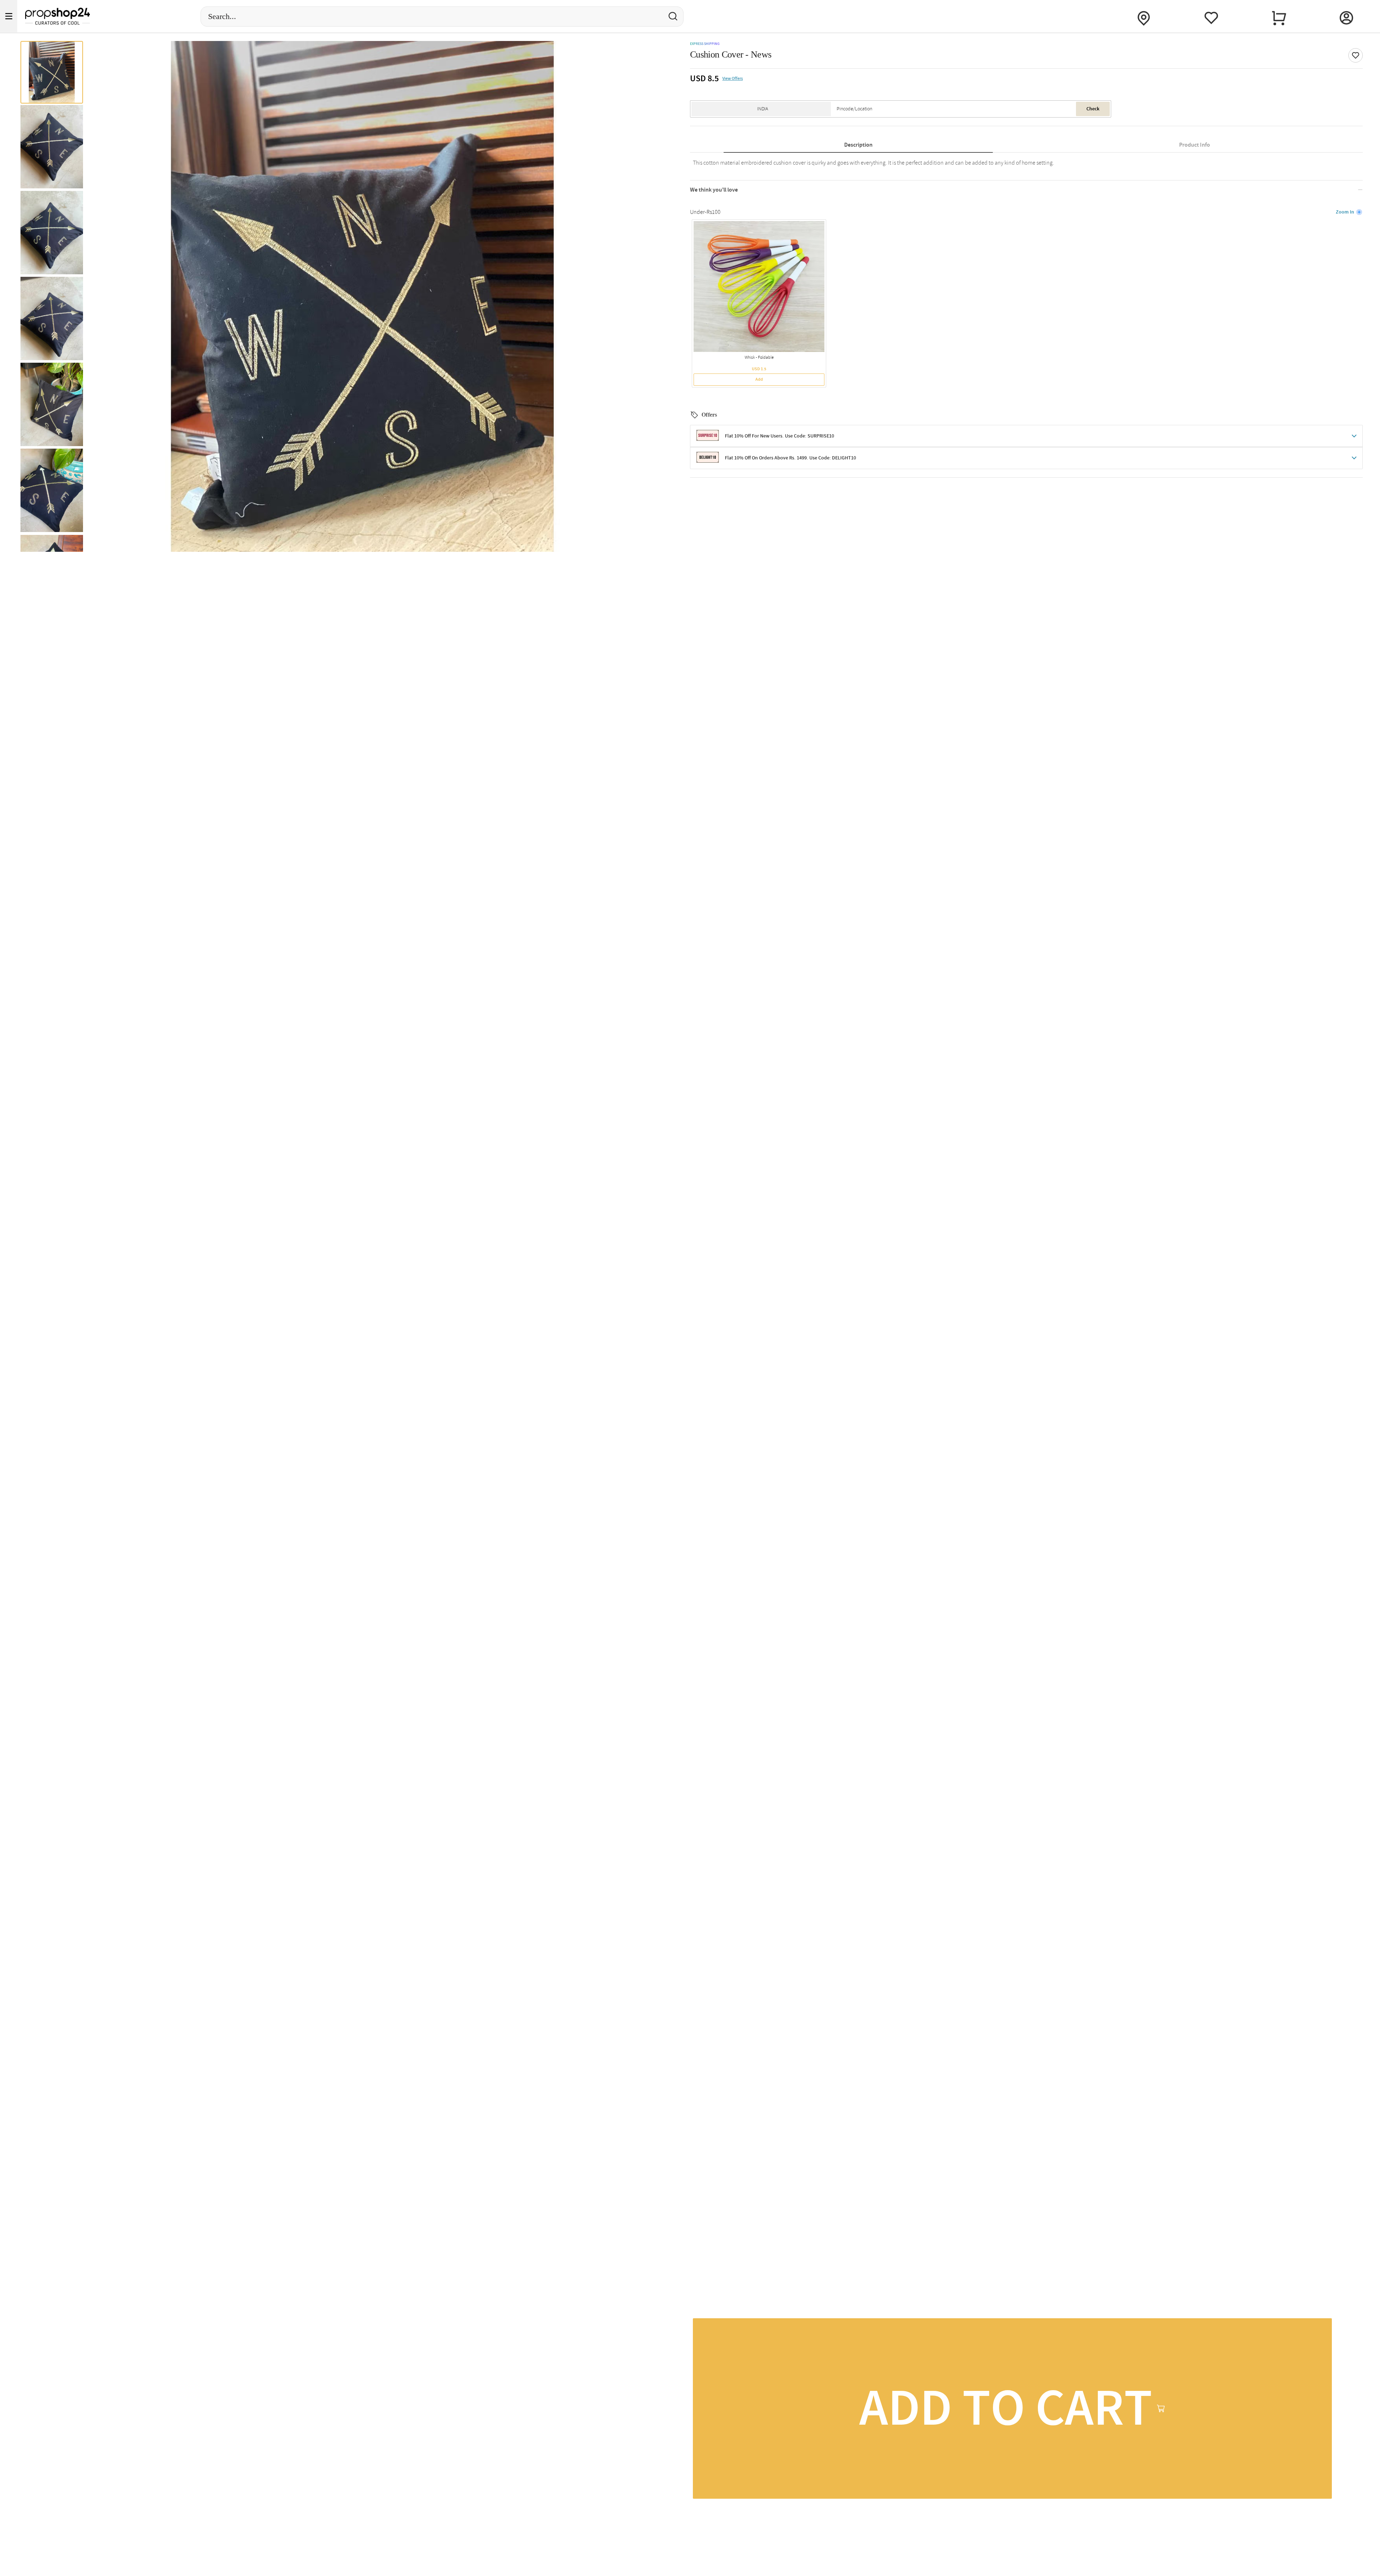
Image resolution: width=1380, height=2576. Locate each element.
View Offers (733, 79)
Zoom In (1345, 212)
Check (1093, 109)
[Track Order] (1144, 16)
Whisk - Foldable (759, 358)
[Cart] (1279, 16)
